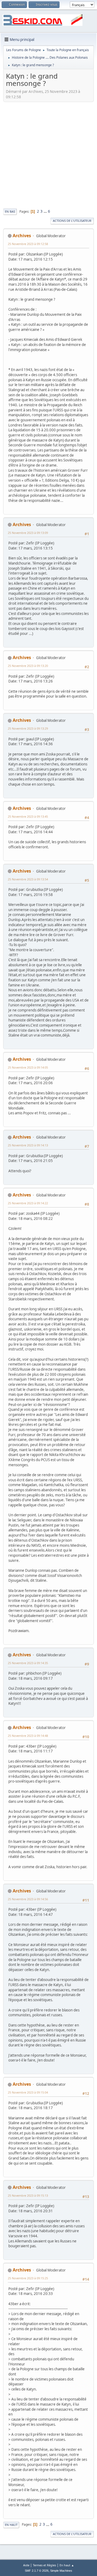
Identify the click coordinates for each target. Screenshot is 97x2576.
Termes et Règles (44, 2565)
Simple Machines (61, 2571)
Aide (26, 2565)
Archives (22, 236)
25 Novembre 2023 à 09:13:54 (28, 879)
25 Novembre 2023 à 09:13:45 (28, 816)
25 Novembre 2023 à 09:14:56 (28, 1899)
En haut (11, 2525)
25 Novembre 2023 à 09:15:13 (28, 2195)
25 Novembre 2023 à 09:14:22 (28, 1203)
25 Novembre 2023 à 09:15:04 (28, 2092)
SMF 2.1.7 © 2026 (37, 2571)
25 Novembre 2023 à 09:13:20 (28, 666)
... (46, 211)
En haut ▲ (67, 2565)
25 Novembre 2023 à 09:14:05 (28, 1067)
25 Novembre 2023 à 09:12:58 (28, 244)
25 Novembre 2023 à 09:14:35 (28, 1663)
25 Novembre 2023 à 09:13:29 (28, 728)
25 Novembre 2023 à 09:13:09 (28, 533)
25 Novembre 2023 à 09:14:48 (28, 1736)
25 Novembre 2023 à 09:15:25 (28, 2278)
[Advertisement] (48, 155)
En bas (10, 211)
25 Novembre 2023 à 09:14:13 (28, 1145)
